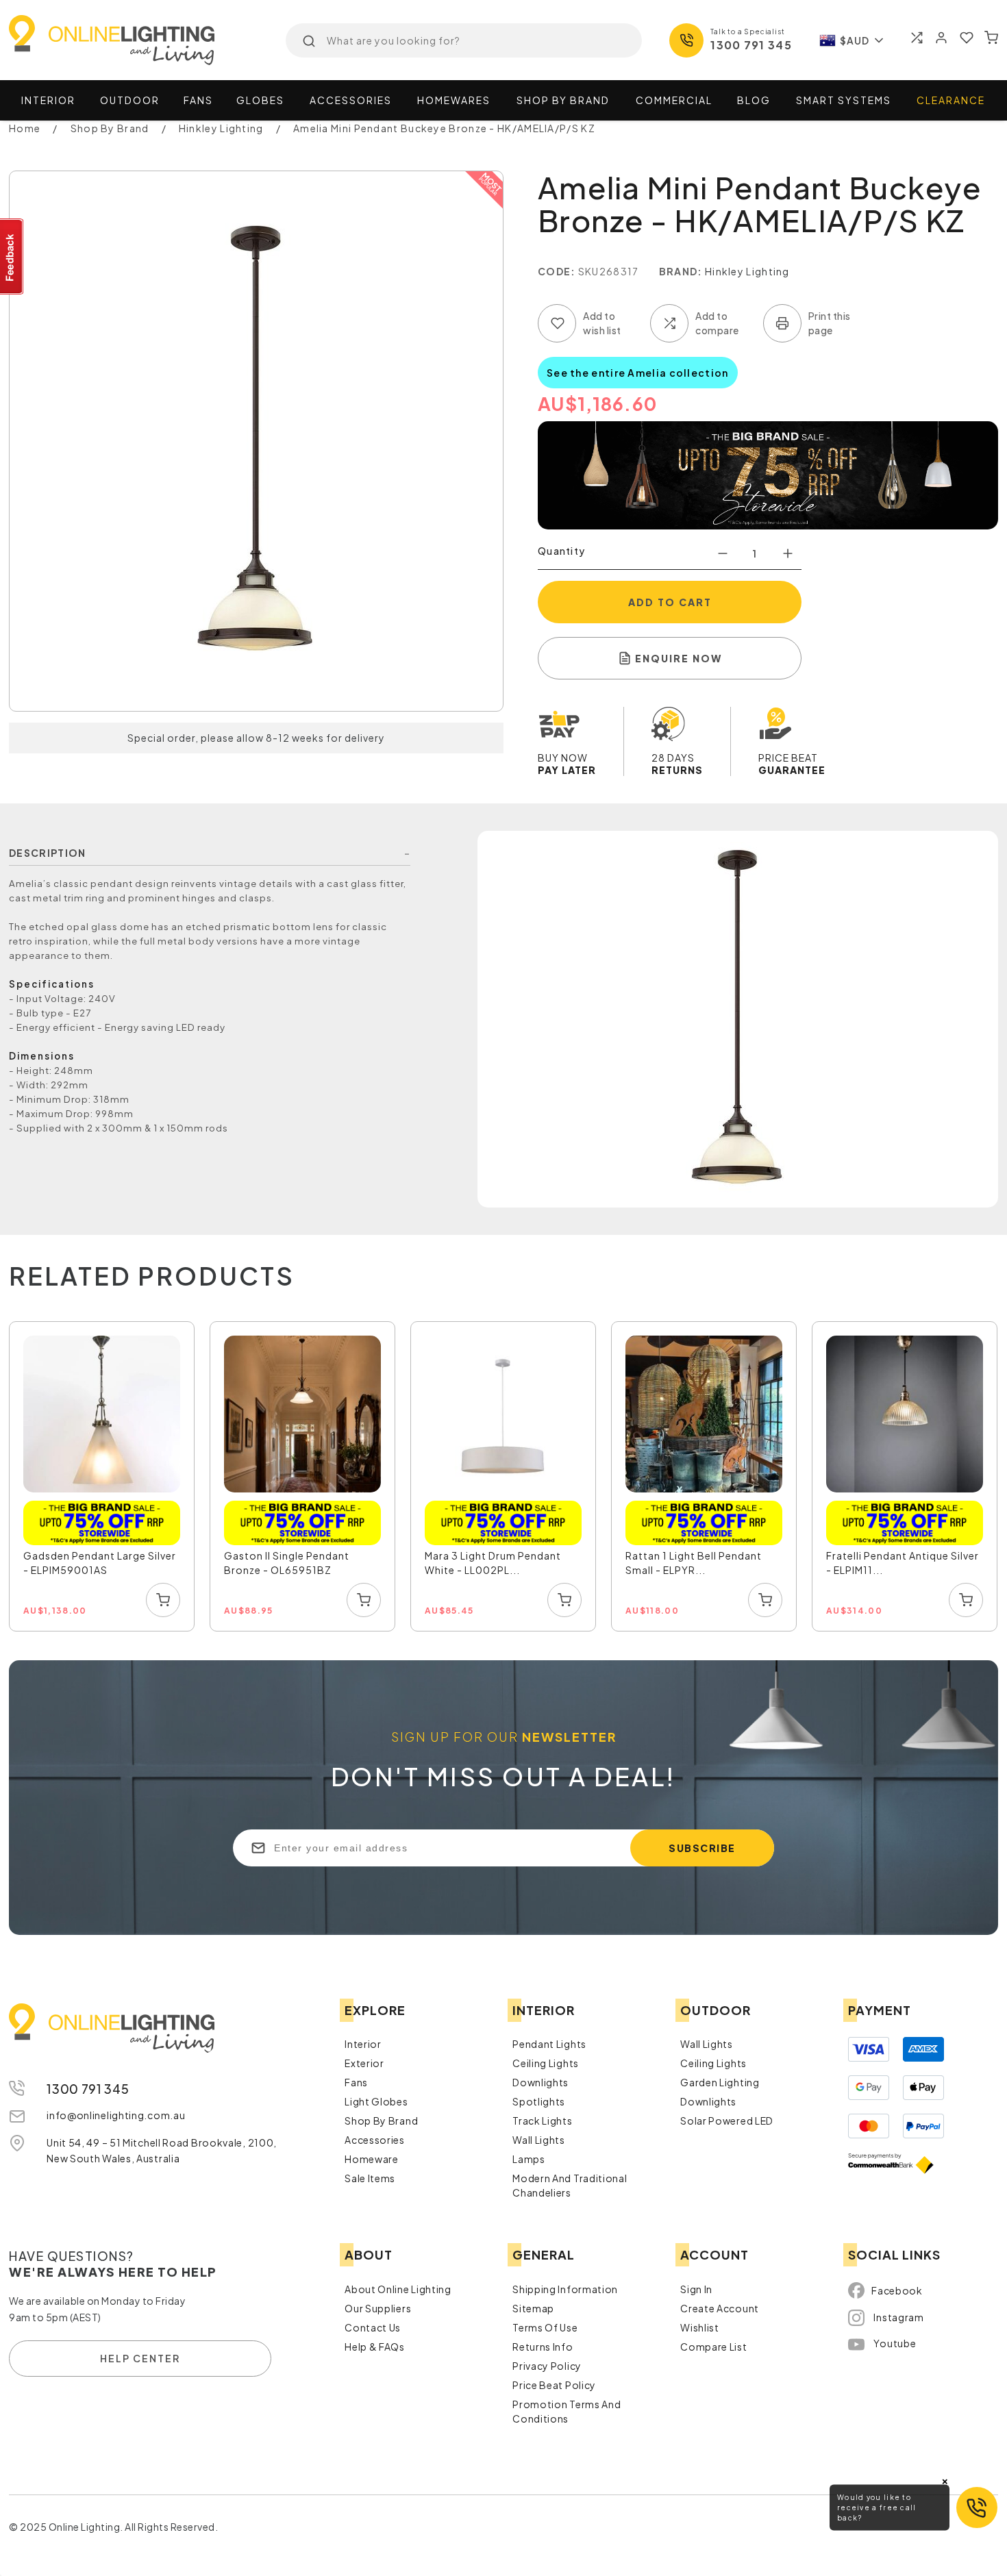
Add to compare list (669, 323)
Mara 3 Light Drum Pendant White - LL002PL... (493, 1563)
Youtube (895, 2343)
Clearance (951, 100)
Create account (720, 2308)
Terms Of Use (545, 2327)
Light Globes (376, 2101)
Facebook (897, 2290)
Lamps (529, 2159)
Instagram (898, 2317)
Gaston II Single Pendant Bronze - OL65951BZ (287, 1563)
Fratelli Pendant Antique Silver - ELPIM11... (903, 1563)
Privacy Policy (547, 2366)
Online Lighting (112, 40)
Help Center (140, 2358)
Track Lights (542, 2121)
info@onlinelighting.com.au (116, 2115)
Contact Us (373, 2327)
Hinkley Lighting (747, 271)
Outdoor (130, 100)
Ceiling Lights (546, 2063)
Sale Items (370, 2178)
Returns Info (543, 2347)
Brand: (681, 271)
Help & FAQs (375, 2347)
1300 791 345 (751, 45)
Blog (754, 100)
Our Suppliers (378, 2308)
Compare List (713, 2347)
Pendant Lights (549, 2044)
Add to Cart (670, 602)
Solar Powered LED (727, 2121)
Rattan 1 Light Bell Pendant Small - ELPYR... (694, 1563)
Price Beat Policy (554, 2385)
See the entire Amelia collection (638, 373)
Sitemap (533, 2308)
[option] (102, 1477)
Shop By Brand (381, 2121)
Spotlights (539, 2101)
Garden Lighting (720, 2082)
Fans (198, 100)
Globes (260, 100)
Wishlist (700, 2327)
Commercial (674, 100)
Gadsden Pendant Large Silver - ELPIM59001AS (100, 1563)
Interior (48, 100)
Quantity (561, 551)
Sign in (696, 2289)
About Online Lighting (398, 2289)
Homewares (454, 100)
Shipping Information (565, 2289)
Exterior (364, 2063)
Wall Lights (539, 2140)
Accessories (351, 100)
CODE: (557, 271)
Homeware (372, 2159)
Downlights (540, 2082)
